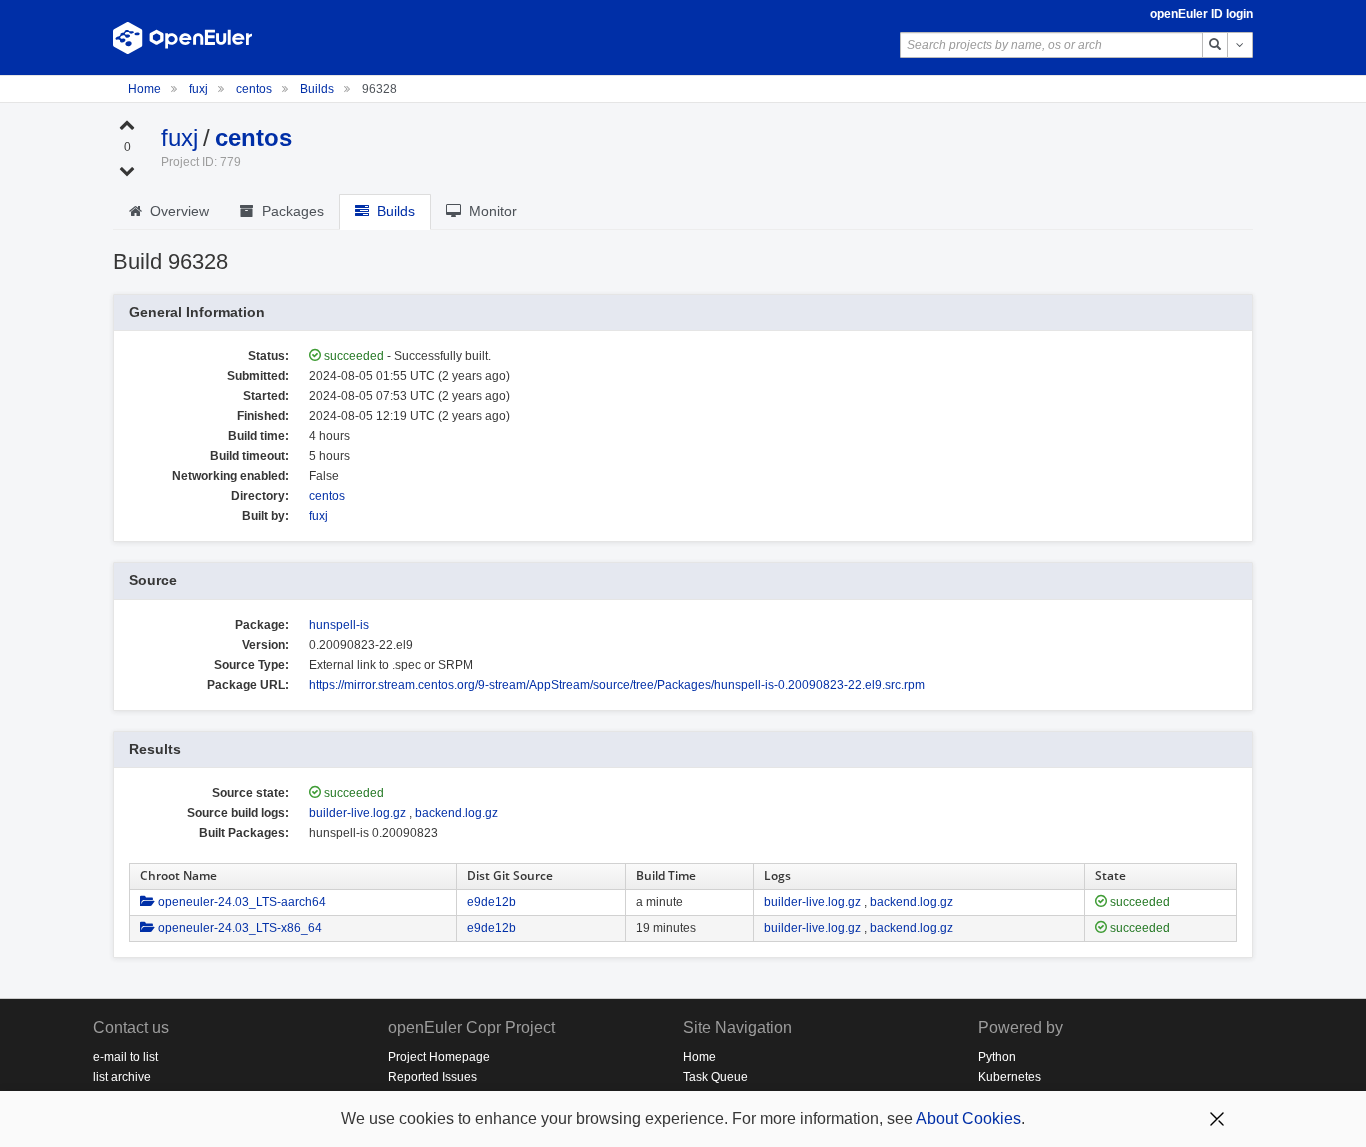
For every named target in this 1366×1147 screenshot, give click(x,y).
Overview (175, 211)
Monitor (489, 211)
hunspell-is (339, 625)
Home (146, 89)
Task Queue (715, 1077)
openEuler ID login (1201, 14)
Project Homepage (439, 1057)
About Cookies (968, 1118)
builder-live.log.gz (357, 813)
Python (997, 1057)
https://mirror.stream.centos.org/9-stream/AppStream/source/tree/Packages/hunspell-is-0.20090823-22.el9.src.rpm (617, 685)
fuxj (200, 89)
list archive (122, 1077)
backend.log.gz (456, 813)
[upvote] (127, 124)
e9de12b (491, 902)
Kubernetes (1009, 1077)
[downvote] (127, 170)
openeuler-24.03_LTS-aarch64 (240, 902)
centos (255, 89)
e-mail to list (125, 1057)
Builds (317, 89)
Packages (289, 211)
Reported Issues (432, 1077)
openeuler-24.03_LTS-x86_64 (238, 928)
